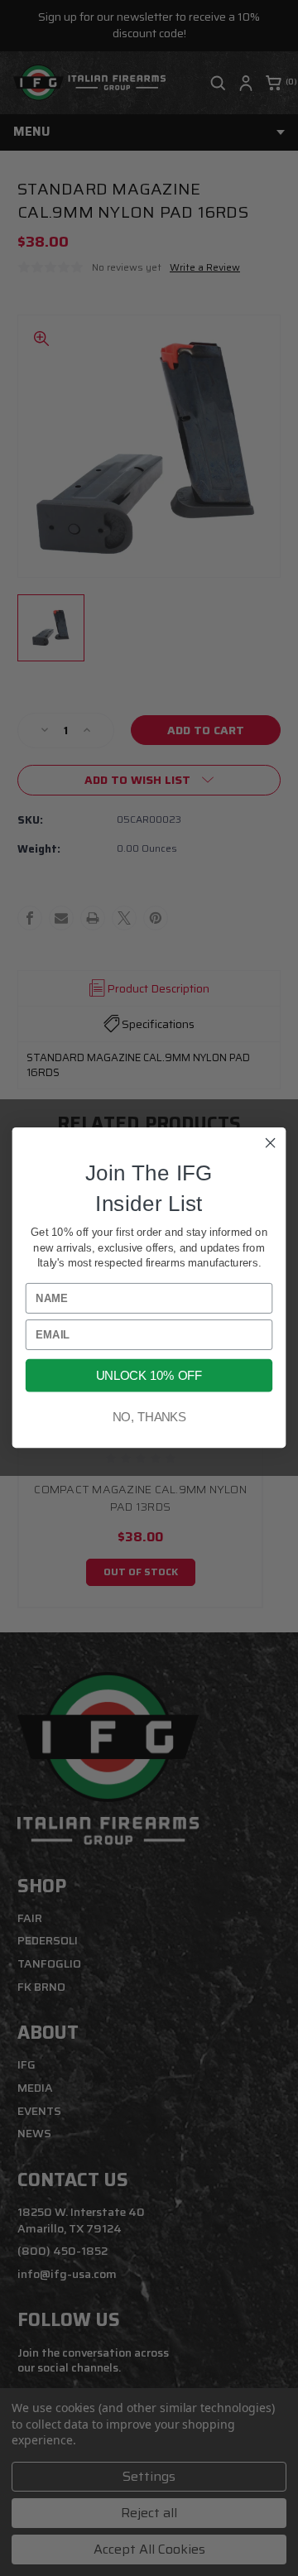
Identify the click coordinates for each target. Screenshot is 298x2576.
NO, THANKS (149, 1417)
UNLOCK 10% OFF (149, 1376)
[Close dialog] (271, 1143)
